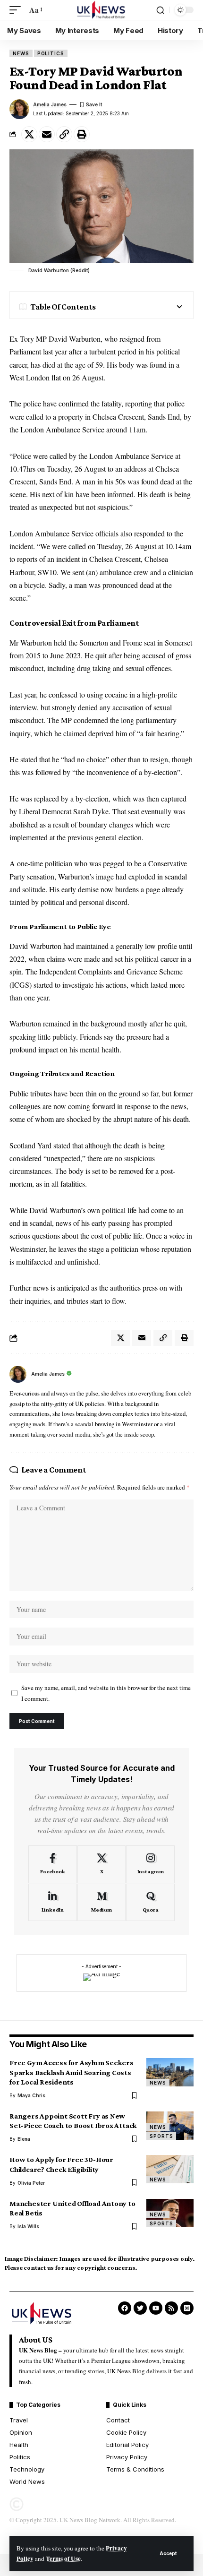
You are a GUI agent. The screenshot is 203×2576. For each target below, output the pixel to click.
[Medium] (102, 1903)
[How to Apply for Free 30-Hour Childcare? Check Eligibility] (170, 2169)
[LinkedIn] (53, 1903)
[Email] (47, 134)
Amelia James (50, 104)
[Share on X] (29, 134)
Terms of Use (63, 2559)
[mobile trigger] (17, 10)
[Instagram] (150, 1864)
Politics (51, 53)
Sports (161, 2136)
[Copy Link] (64, 134)
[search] (160, 10)
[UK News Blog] (101, 10)
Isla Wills (28, 2226)
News (21, 53)
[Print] (82, 134)
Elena (24, 2139)
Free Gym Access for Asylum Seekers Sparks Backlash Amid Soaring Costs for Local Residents (72, 2072)
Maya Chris (31, 2095)
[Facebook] (53, 1864)
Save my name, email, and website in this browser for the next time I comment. (106, 1693)
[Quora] (150, 1903)
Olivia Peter (31, 2183)
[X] (102, 1864)
